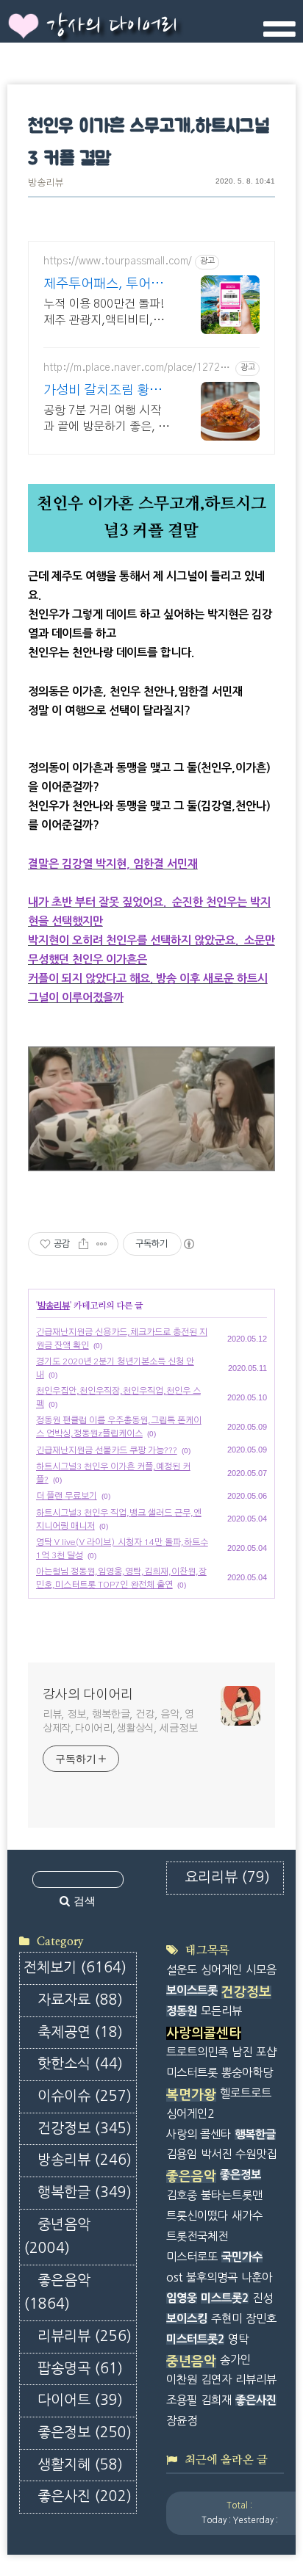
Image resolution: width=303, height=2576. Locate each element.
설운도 (182, 1970)
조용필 (182, 2400)
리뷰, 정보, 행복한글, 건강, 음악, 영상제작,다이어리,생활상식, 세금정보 (120, 1722)
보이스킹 (187, 2319)
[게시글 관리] (102, 1244)
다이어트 (80, 2400)
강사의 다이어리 (112, 26)
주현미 (227, 2319)
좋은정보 (85, 2432)
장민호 (261, 2319)
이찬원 (182, 2380)
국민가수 (242, 2257)
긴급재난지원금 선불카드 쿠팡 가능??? (107, 1450)
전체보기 (75, 1968)
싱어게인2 (190, 2114)
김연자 (216, 2380)
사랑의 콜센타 (199, 2134)
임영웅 (182, 2298)
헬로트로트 (246, 2093)
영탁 (238, 2339)
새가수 (247, 2216)
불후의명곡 (212, 2277)
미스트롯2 (225, 2298)
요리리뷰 (227, 1877)
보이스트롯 (192, 1990)
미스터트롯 (192, 2073)
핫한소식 (80, 2064)
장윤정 (182, 2421)
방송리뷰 (46, 183)
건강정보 (85, 2128)
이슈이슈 (85, 2096)
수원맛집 (256, 2154)
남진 (242, 2052)
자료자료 (80, 2000)
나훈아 (257, 2277)
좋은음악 (57, 2293)
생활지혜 (80, 2465)
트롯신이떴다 (197, 2216)
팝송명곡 (80, 2369)
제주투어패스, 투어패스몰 (103, 285)
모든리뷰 (221, 2011)
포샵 (266, 2052)
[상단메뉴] (279, 35)
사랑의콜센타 (204, 2033)
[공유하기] (83, 1244)
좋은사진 (85, 2496)
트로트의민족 (197, 2052)
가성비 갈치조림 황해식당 (103, 392)
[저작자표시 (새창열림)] (188, 1244)
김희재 (216, 2400)
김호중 (182, 2195)
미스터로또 (192, 2257)
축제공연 (80, 2032)
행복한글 (85, 2192)
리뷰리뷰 (85, 2336)
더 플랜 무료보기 (67, 1496)
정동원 (182, 2011)
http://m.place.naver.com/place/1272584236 (138, 369)
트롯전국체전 (197, 2236)
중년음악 (57, 2237)
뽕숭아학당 (247, 2073)
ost (174, 2277)
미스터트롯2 (195, 2339)
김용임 (182, 2154)
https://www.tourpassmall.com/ (118, 261)
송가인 (235, 2360)
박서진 (216, 2154)
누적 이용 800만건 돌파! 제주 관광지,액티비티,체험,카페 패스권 (104, 313)
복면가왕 (191, 2095)
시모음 (261, 1970)
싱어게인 (221, 1970)
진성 (263, 2298)
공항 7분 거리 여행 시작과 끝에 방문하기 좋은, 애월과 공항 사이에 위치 (106, 420)
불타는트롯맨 (232, 2195)
